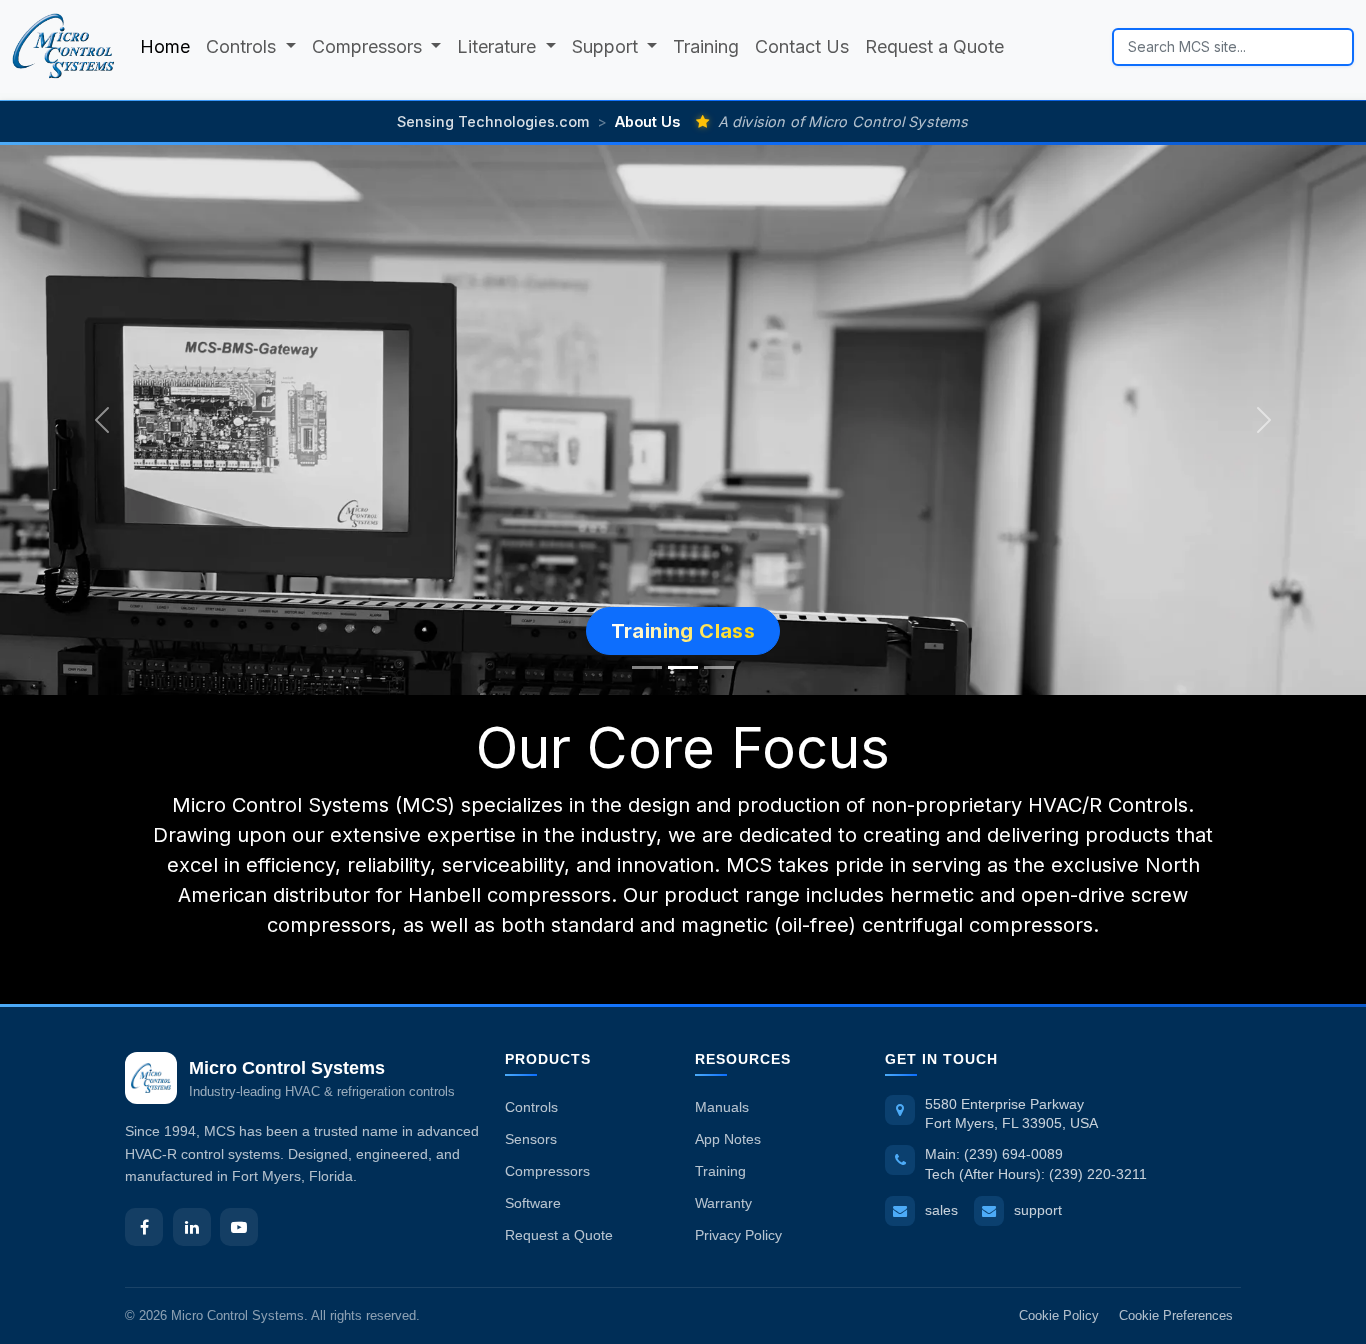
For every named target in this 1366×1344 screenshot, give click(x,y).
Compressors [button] (369, 46)
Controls (531, 1107)
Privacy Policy (738, 1235)
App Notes (728, 1139)
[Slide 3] (719, 667)
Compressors (547, 1171)
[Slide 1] (647, 667)
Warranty (723, 1203)
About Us (647, 121)
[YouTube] (239, 1227)
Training (706, 46)
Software (533, 1203)
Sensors (531, 1139)
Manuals (722, 1107)
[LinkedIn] (192, 1227)
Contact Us (802, 46)
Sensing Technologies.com (493, 121)
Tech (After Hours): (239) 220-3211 (1036, 1174)
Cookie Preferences (1176, 1315)
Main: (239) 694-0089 (994, 1154)
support (1038, 1210)
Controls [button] (243, 46)
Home (165, 46)
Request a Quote (934, 46)
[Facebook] (144, 1227)
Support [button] (607, 46)
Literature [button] (499, 46)
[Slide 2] (683, 667)
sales (941, 1210)
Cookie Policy (1059, 1315)
